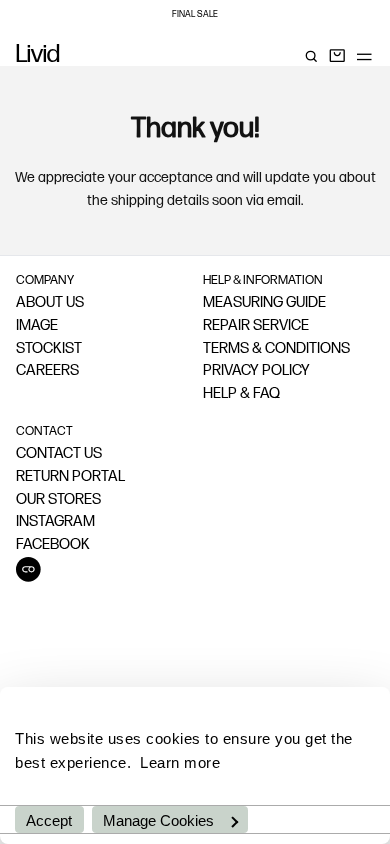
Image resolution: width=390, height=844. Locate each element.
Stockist (49, 349)
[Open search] (311, 56)
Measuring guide (264, 303)
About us (50, 303)
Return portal (70, 477)
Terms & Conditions (276, 349)
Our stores (58, 500)
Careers (47, 371)
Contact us (59, 454)
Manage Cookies (158, 820)
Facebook (53, 545)
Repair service (256, 326)
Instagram (55, 522)
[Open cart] (337, 56)
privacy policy (256, 371)
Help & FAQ (241, 394)
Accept (49, 820)
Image (37, 326)
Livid (38, 55)
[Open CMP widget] (28, 569)
